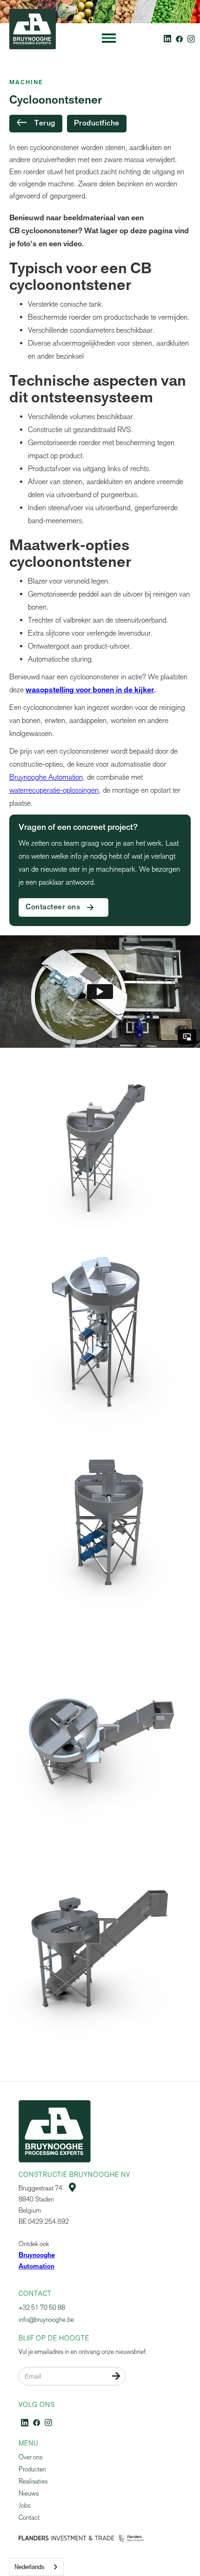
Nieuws (29, 2494)
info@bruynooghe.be (46, 2320)
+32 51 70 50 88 (42, 2308)
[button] (109, 38)
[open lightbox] (100, 1146)
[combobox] (37, 2567)
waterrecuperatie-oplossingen (54, 790)
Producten (32, 2469)
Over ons (30, 2457)
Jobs (24, 2506)
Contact (29, 2518)
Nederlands (30, 2567)
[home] (30, 38)
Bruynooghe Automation (46, 777)
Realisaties (33, 2481)
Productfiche (97, 124)
